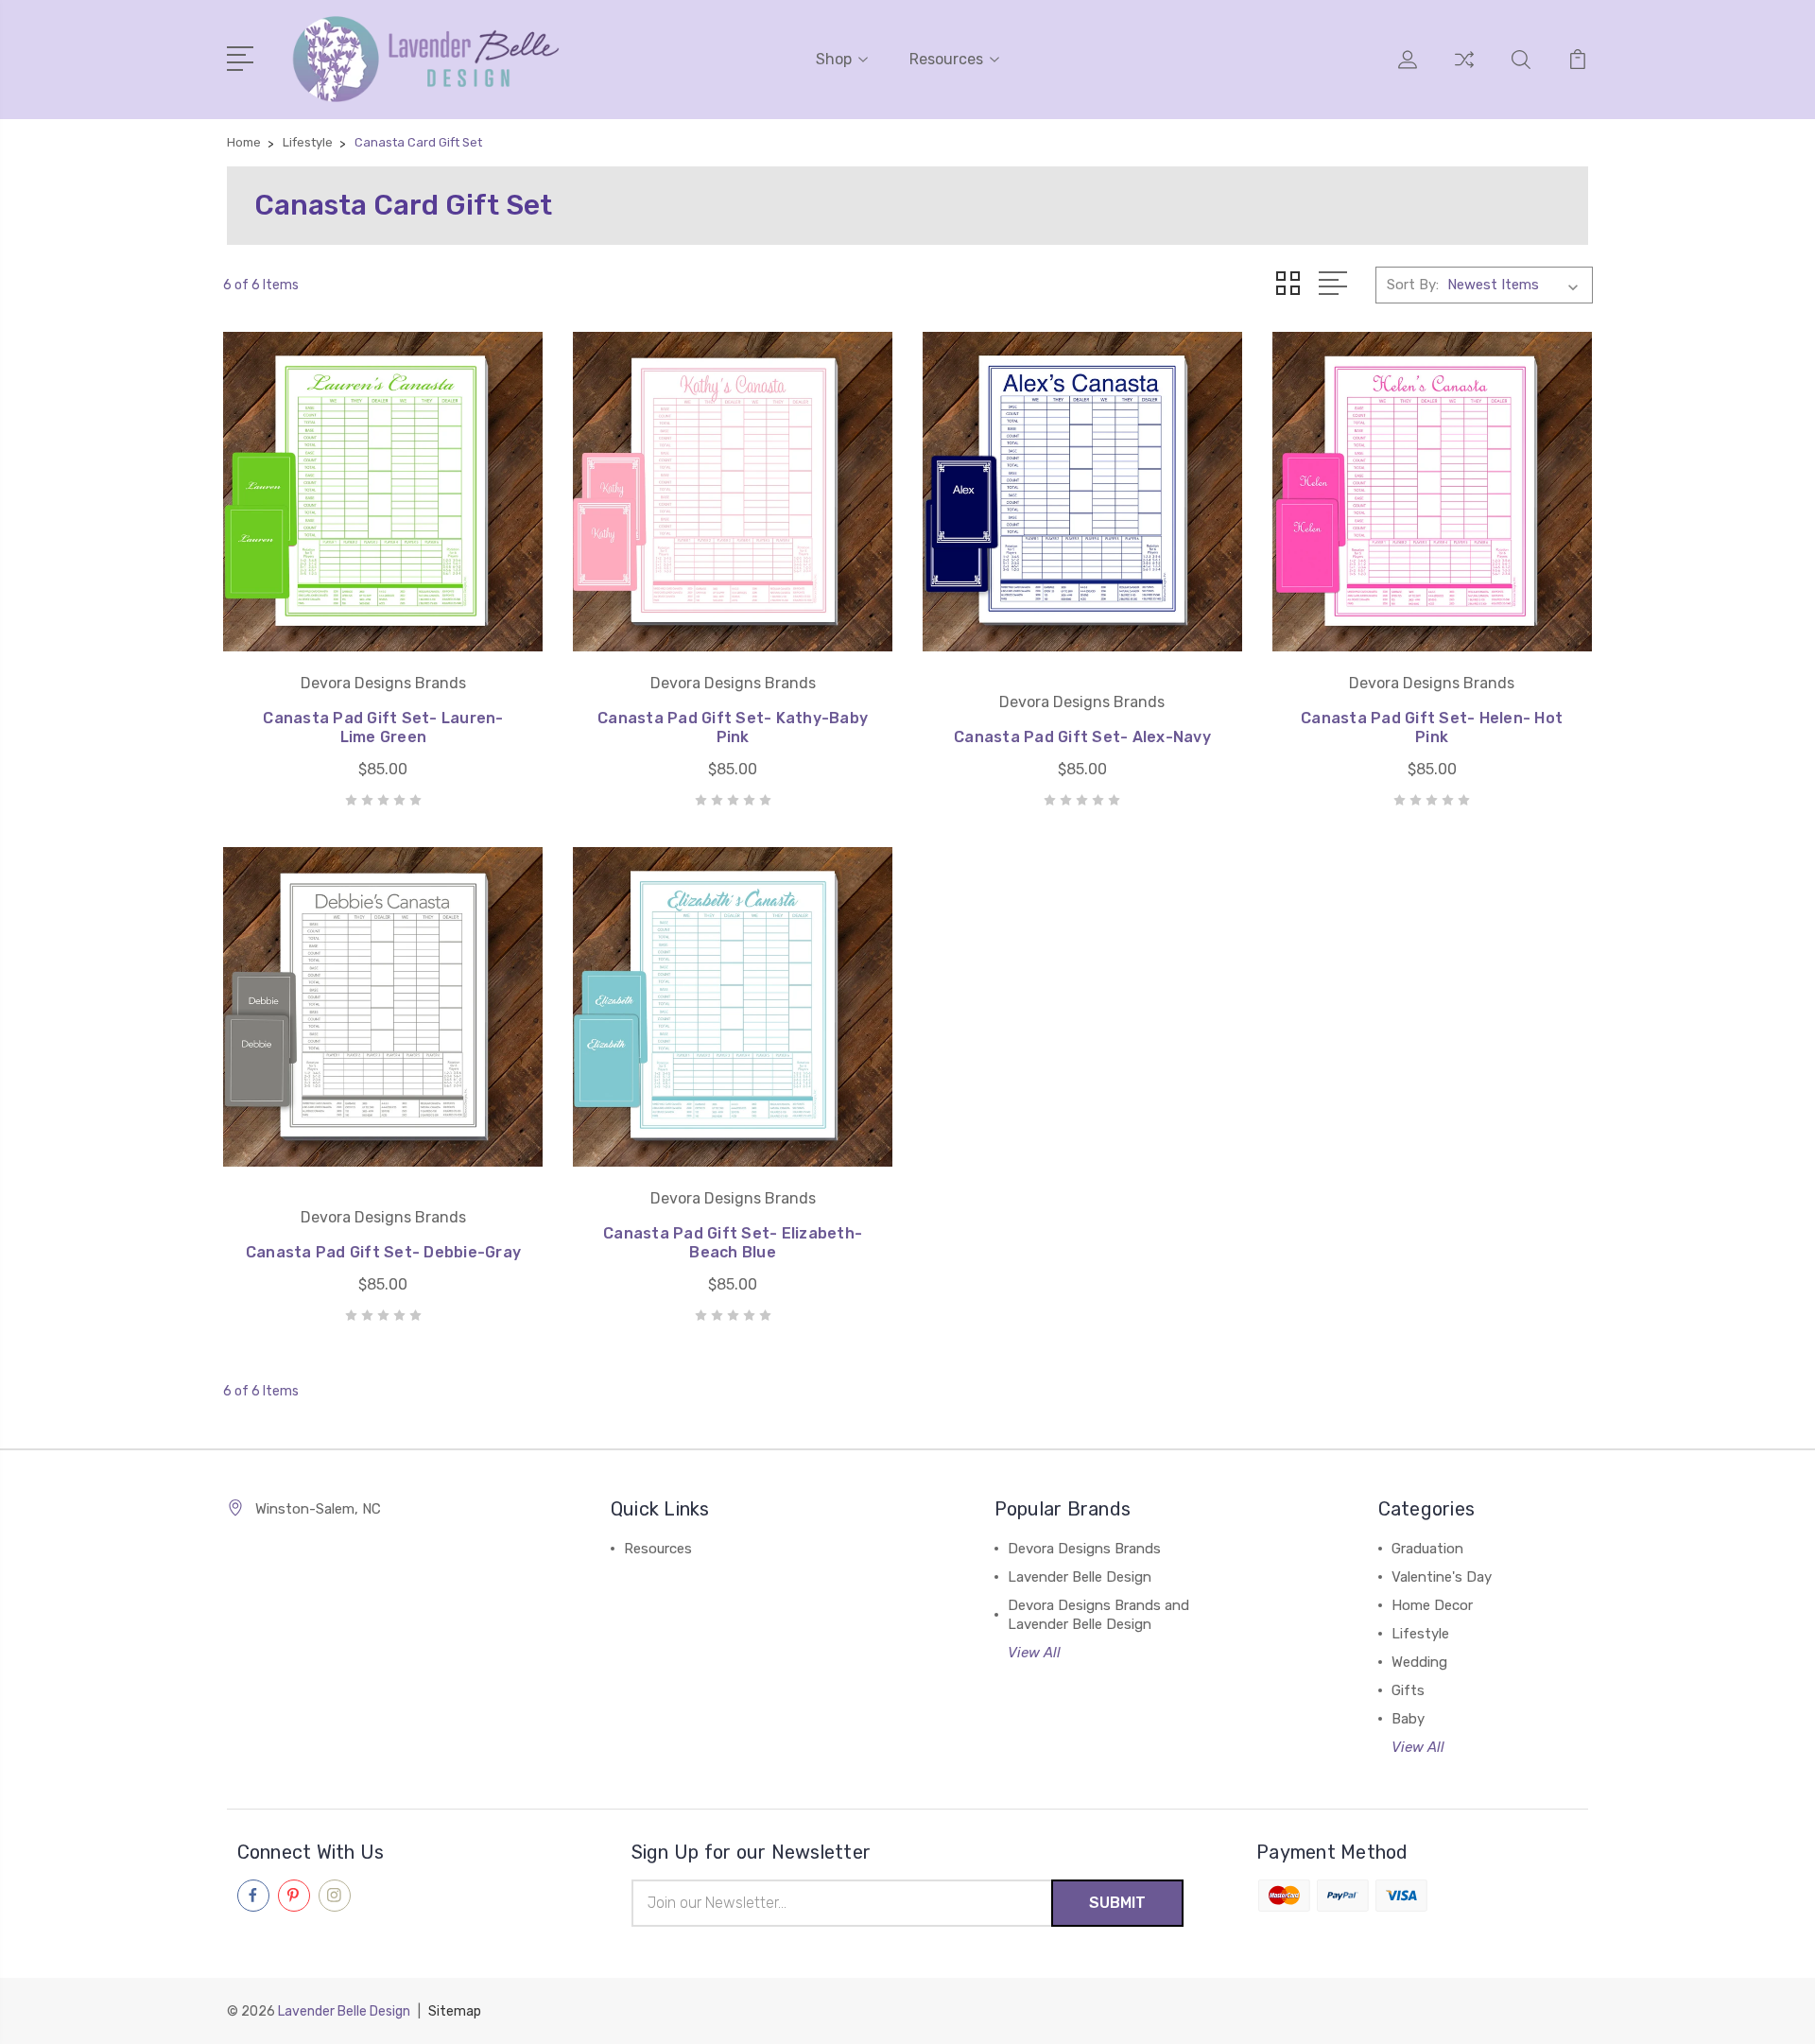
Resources (946, 59)
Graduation (1427, 1549)
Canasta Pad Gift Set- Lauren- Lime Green (383, 728)
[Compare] (1464, 71)
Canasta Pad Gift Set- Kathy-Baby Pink (733, 728)
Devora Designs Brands (1084, 1549)
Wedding (1419, 1662)
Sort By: (1413, 285)
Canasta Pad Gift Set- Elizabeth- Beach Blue (733, 1243)
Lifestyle (1420, 1634)
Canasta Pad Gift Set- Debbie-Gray (383, 1252)
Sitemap (455, 2011)
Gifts (1408, 1690)
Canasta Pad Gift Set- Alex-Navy (1082, 737)
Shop (834, 59)
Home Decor (1432, 1605)
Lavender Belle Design (1080, 1577)
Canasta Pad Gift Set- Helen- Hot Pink (1432, 728)
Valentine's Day (1442, 1577)
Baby (1408, 1719)
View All (1034, 1653)
